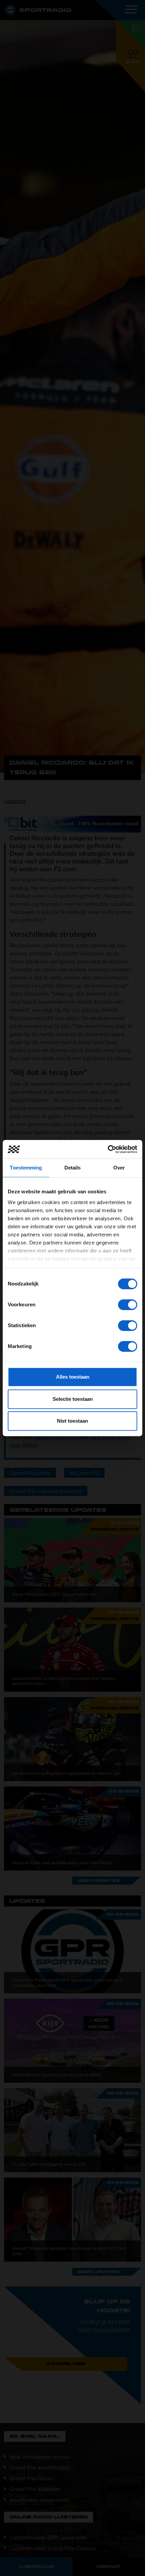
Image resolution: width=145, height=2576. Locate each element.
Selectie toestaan (73, 1399)
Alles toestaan (73, 1377)
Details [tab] (73, 1168)
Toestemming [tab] (26, 1168)
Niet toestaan (72, 1421)
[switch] (128, 1305)
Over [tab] (119, 1168)
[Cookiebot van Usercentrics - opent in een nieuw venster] (108, 1149)
